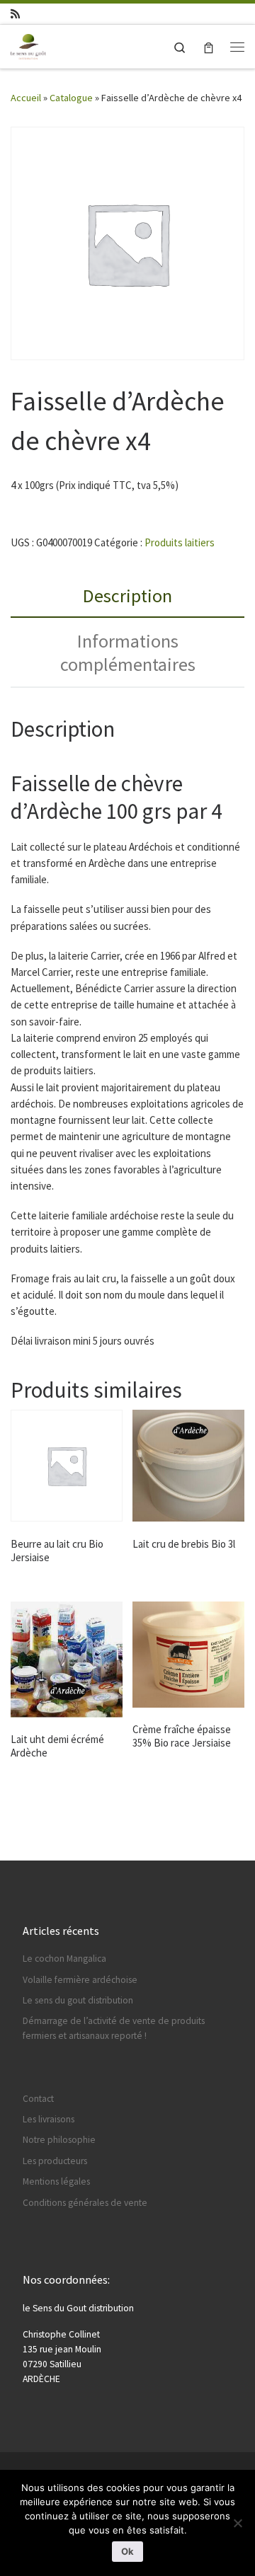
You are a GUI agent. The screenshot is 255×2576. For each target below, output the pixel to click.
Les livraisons (49, 2119)
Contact (38, 2099)
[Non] (237, 2523)
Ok (127, 2551)
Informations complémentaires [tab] (128, 652)
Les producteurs (55, 2161)
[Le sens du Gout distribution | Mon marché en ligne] (28, 45)
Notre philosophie (59, 2140)
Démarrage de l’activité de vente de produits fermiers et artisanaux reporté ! (114, 2028)
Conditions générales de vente (85, 2203)
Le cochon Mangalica (64, 1959)
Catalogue (71, 98)
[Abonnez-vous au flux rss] (15, 14)
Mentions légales (56, 2181)
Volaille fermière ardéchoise (80, 1980)
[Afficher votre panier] (209, 46)
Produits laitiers (180, 542)
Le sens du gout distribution (78, 2000)
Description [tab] (127, 596)
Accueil (26, 98)
